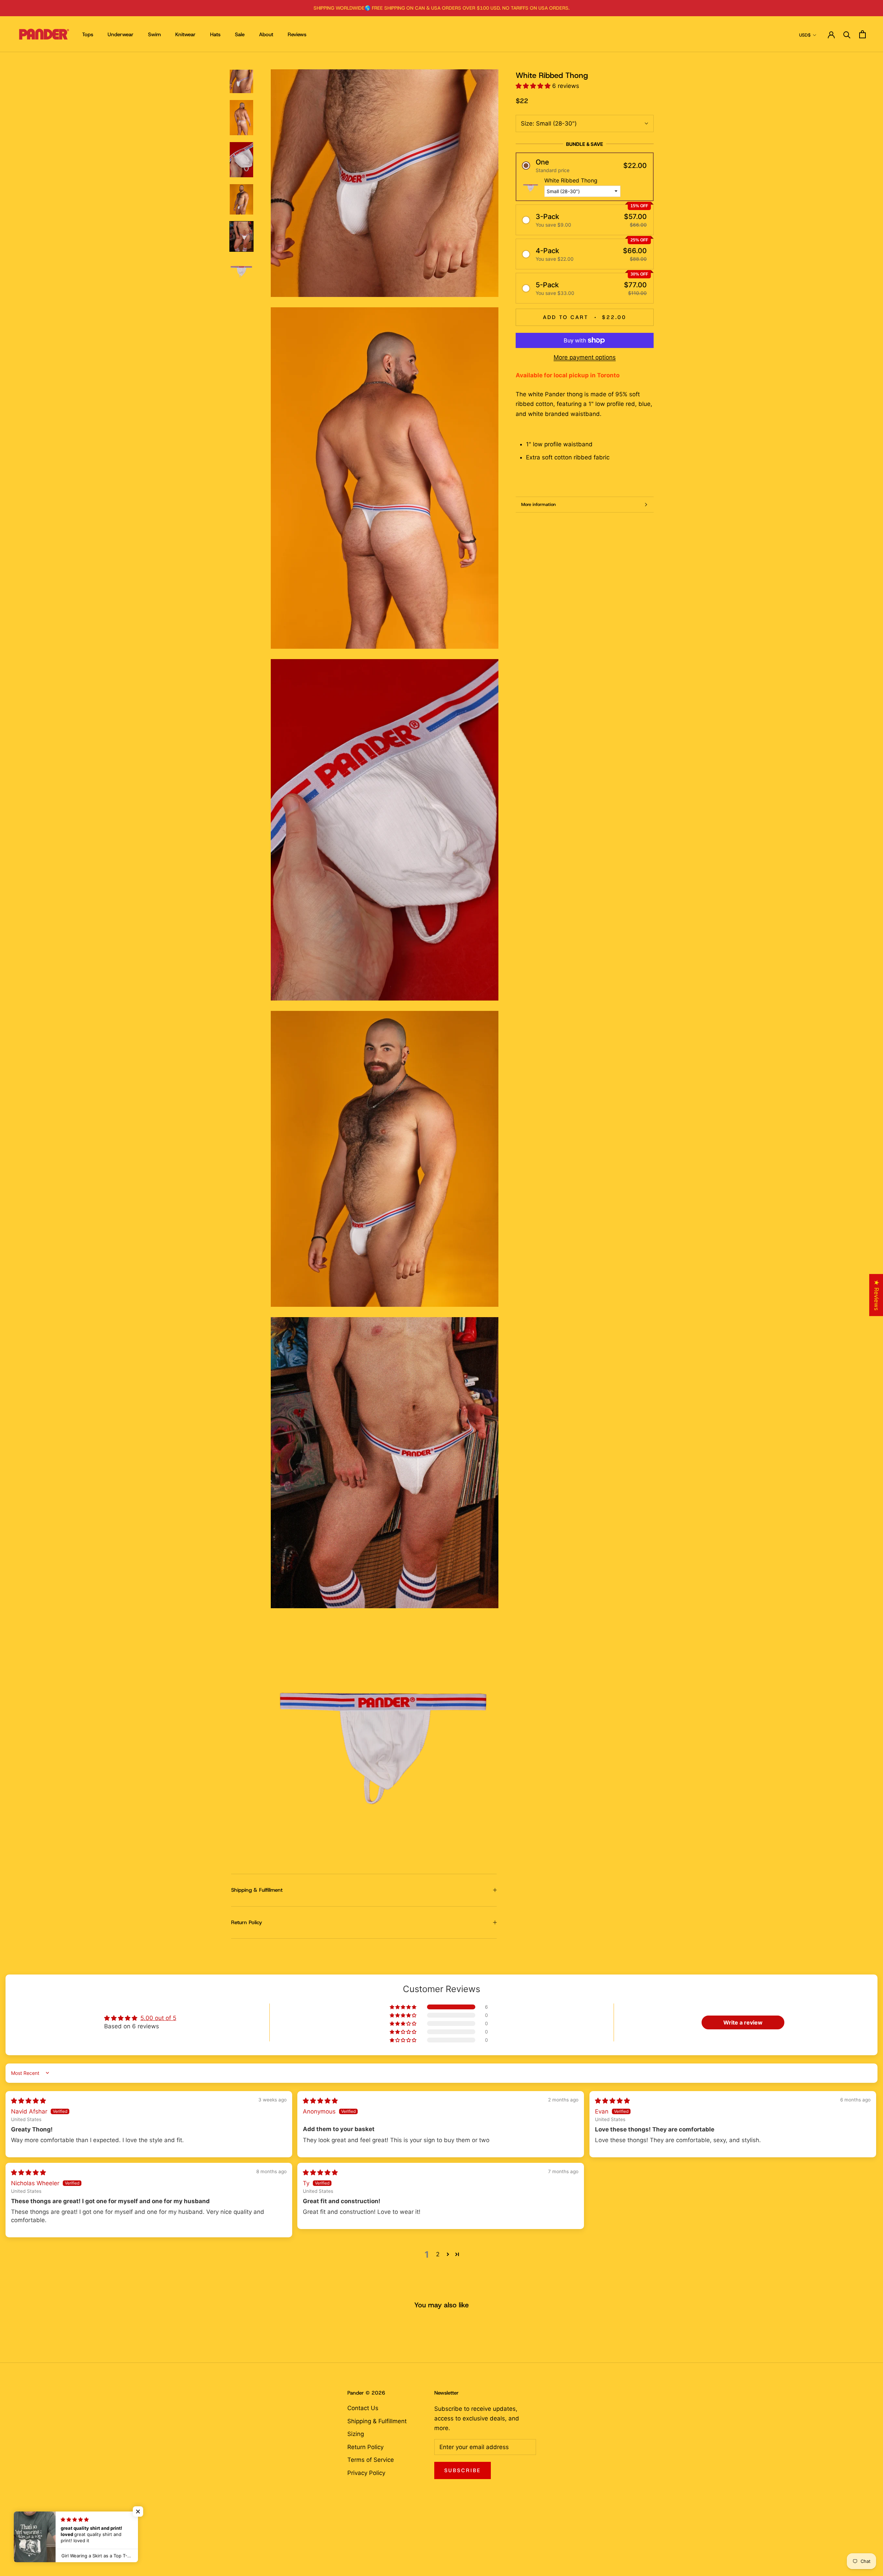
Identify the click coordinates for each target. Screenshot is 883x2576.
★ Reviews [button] (876, 1295)
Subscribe (463, 2470)
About (266, 34)
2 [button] (438, 2254)
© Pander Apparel (46, 2546)
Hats (215, 34)
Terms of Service (371, 2460)
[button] (534, 86)
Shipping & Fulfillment (257, 1890)
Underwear (121, 34)
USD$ (805, 35)
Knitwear (185, 34)
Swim (154, 34)
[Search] (847, 34)
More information (538, 504)
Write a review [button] (743, 2022)
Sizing (356, 2434)
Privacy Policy (366, 2473)
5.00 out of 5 (158, 2018)
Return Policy (247, 1922)
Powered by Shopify (56, 2557)
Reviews (297, 34)
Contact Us (363, 2408)
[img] (28, 2101)
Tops (88, 34)
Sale (240, 34)
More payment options (585, 357)
